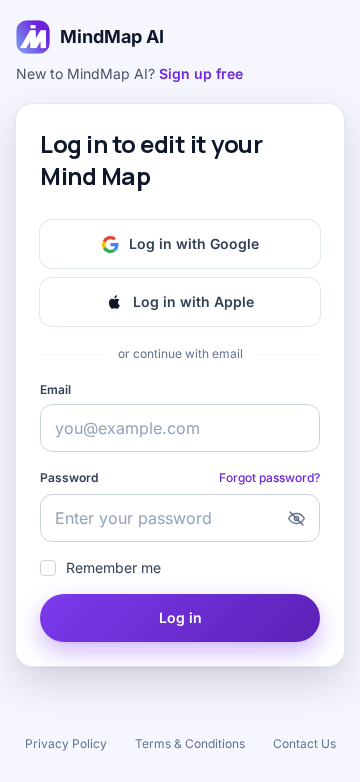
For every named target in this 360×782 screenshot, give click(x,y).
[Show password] (296, 518)
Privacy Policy (66, 743)
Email (55, 389)
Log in (180, 617)
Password (69, 477)
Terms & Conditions (190, 743)
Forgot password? (269, 477)
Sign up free (201, 73)
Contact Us (304, 743)
